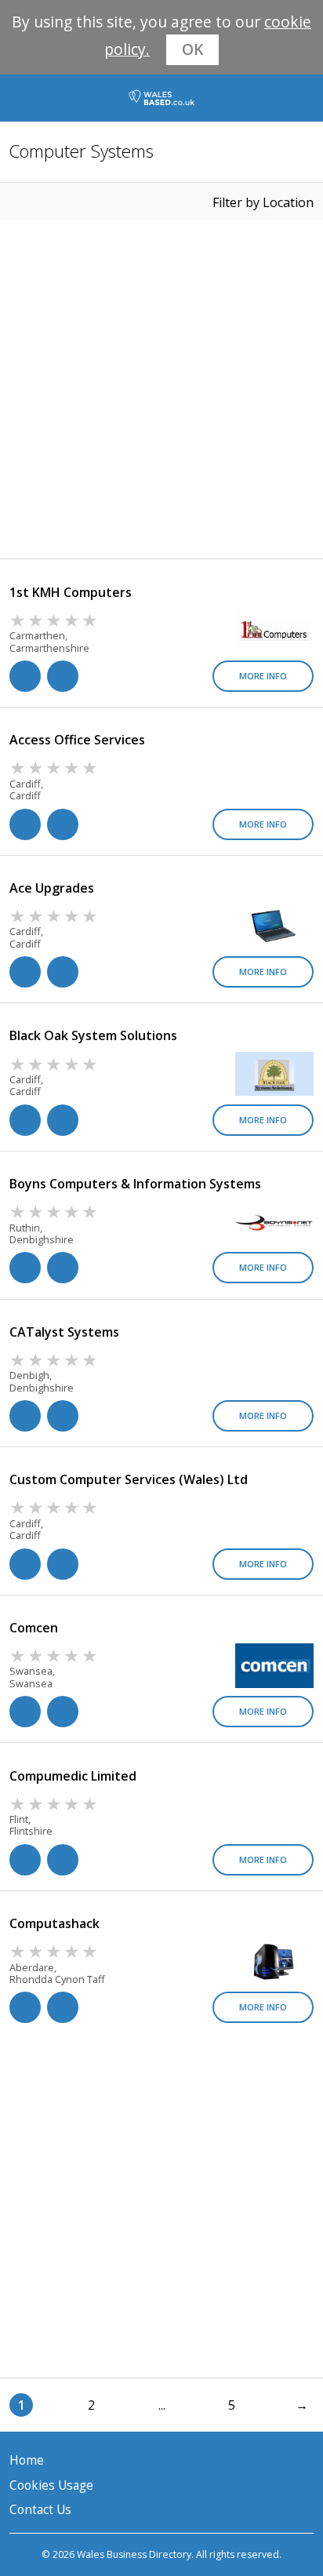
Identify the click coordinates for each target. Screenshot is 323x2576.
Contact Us (40, 2510)
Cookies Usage (51, 2485)
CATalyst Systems (64, 1332)
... (162, 2405)
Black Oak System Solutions (93, 1035)
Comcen (34, 1628)
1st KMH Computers (71, 592)
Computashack (54, 1923)
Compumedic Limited (73, 1776)
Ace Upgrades (52, 888)
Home (27, 2460)
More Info (263, 676)
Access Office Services (77, 740)
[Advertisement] (161, 389)
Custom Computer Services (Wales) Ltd (129, 1479)
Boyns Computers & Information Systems (135, 1184)
